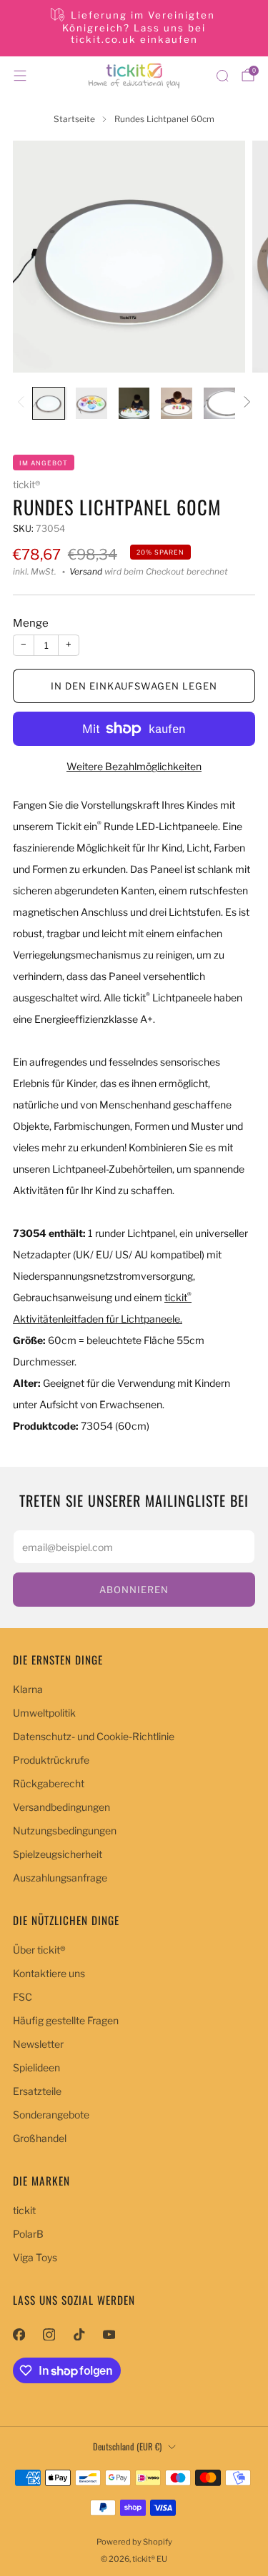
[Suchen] (222, 76)
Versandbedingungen (61, 1807)
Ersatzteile (37, 2091)
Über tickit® (39, 1950)
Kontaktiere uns (49, 1973)
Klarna (28, 1689)
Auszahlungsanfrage (60, 1878)
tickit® (26, 485)
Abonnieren (134, 1590)
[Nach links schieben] (23, 403)
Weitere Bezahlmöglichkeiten (134, 766)
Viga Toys (35, 2257)
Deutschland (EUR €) (127, 2446)
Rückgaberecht (49, 1783)
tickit (24, 2210)
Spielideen (36, 2067)
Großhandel (40, 2138)
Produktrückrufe (51, 1760)
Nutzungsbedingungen (65, 1830)
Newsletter (38, 2044)
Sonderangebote (51, 2115)
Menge (31, 623)
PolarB (28, 2234)
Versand (86, 572)
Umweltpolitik (44, 1713)
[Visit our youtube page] (109, 2334)
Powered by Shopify (134, 2542)
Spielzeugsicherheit (58, 1854)
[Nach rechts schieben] (245, 403)
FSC (23, 1997)
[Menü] (20, 76)
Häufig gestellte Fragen (66, 2020)
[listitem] (134, 28)
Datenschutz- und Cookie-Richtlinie (94, 1736)
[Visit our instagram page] (49, 2334)
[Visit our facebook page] (19, 2334)
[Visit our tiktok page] (79, 2334)
